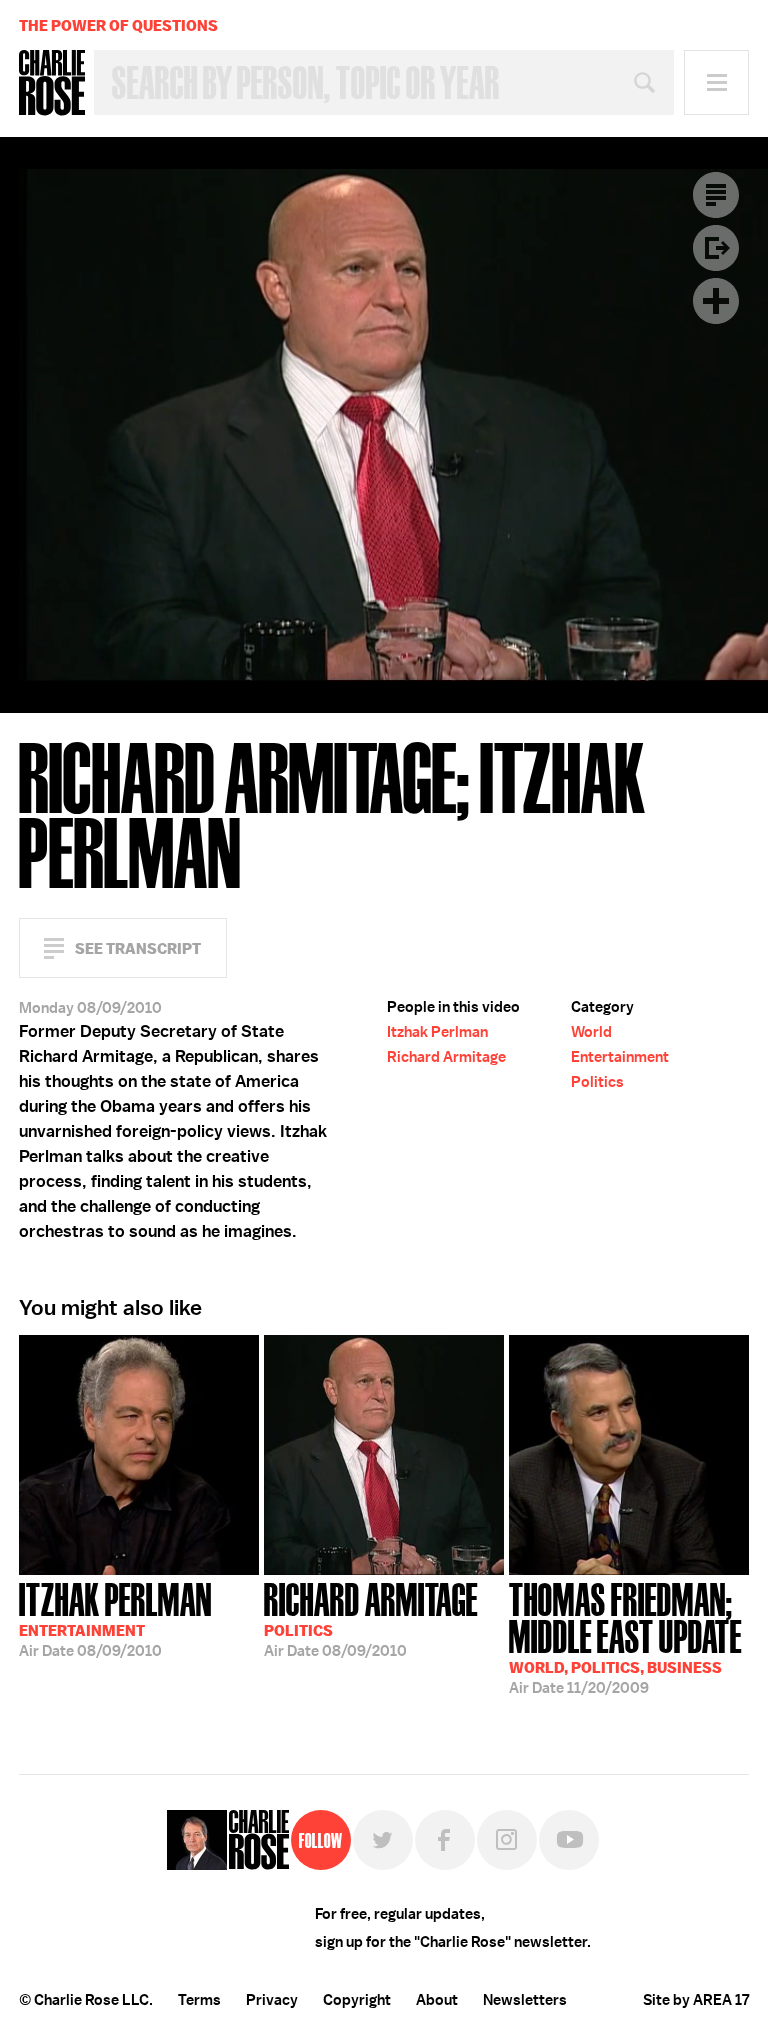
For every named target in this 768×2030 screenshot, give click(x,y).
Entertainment (620, 1057)
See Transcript (138, 948)
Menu (716, 82)
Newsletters (525, 2000)
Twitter (383, 1840)
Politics (597, 1082)
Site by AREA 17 (696, 2000)
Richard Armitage (446, 1057)
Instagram (507, 1840)
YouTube (569, 1840)
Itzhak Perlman (437, 1032)
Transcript (716, 195)
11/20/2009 (625, 1636)
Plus (716, 301)
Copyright (357, 2000)
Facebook (445, 1840)
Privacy (272, 2000)
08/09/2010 (115, 1618)
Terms (199, 2000)
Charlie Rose (52, 83)
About (437, 2000)
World (591, 1032)
